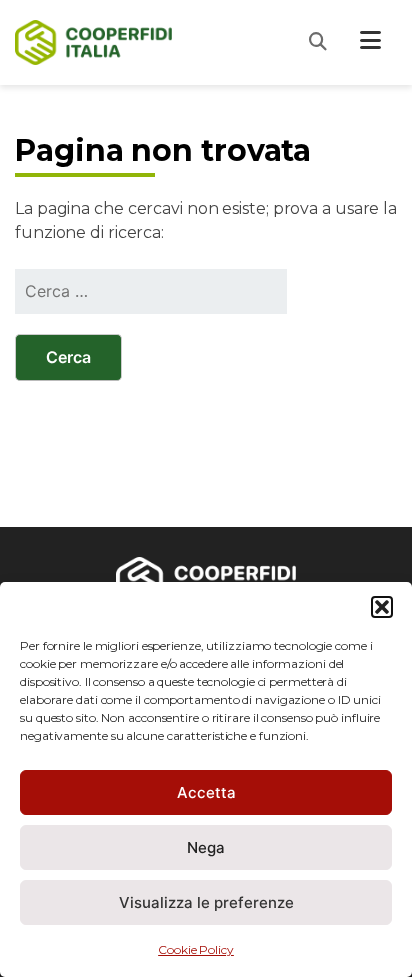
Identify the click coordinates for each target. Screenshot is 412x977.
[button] (382, 607)
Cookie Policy (196, 949)
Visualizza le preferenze (206, 902)
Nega (206, 847)
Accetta (206, 792)
